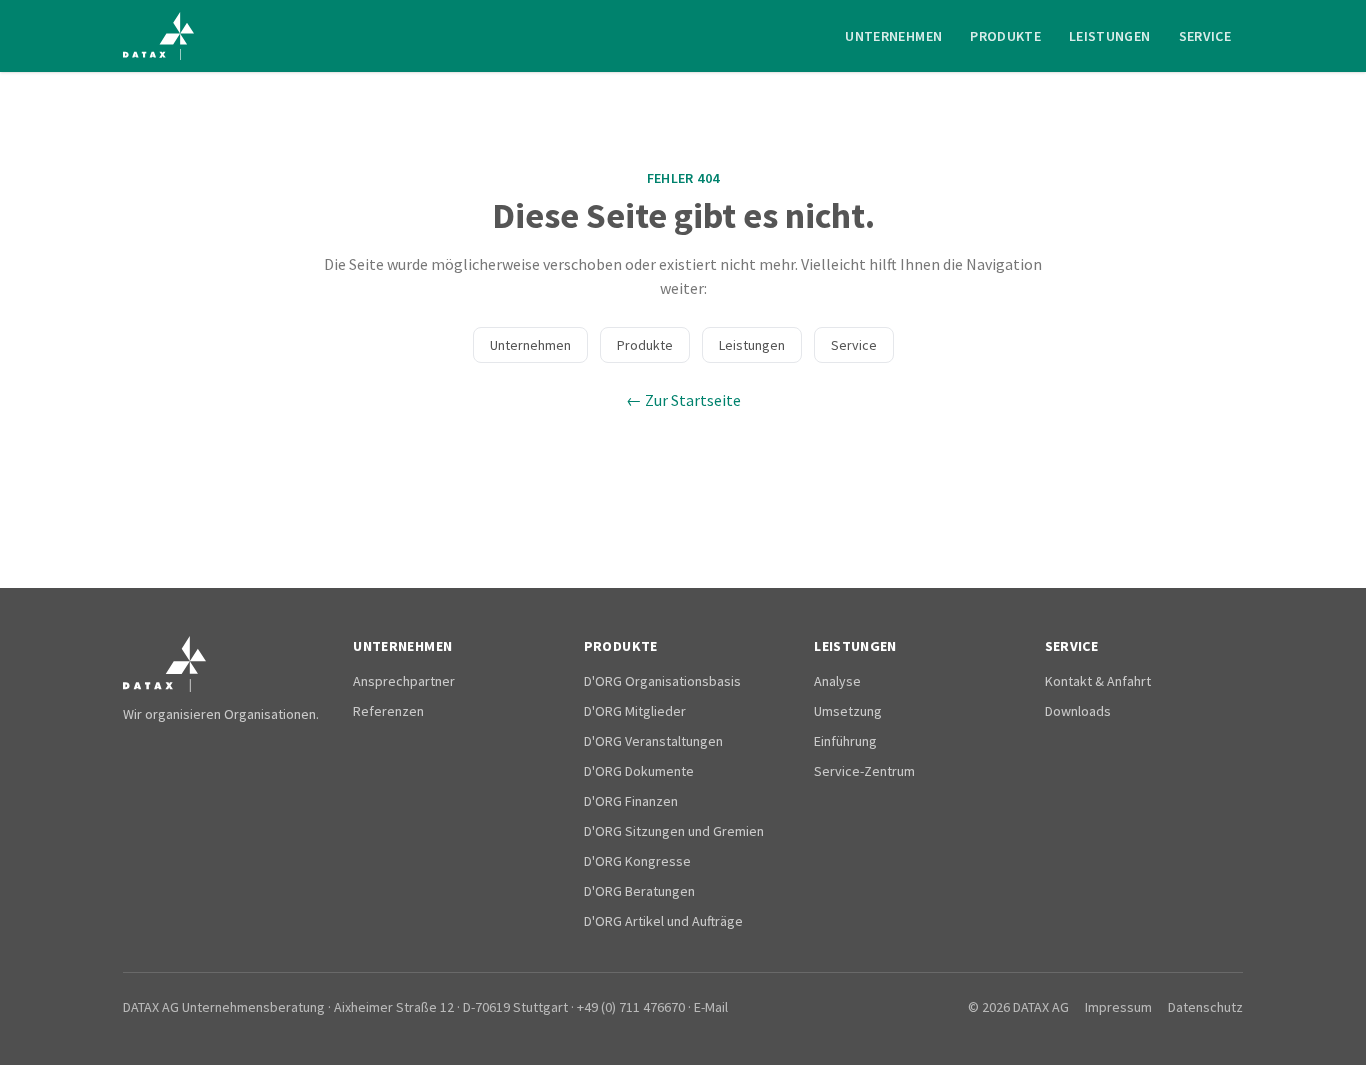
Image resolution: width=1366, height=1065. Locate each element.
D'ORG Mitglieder (635, 711)
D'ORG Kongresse (637, 861)
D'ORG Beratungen (639, 891)
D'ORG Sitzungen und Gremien (674, 831)
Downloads (1078, 711)
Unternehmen (893, 36)
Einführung (845, 741)
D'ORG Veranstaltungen (653, 741)
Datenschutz (1205, 1007)
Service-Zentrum (864, 771)
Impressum (1118, 1007)
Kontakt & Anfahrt (1098, 681)
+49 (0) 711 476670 (631, 1007)
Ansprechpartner (404, 681)
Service (1205, 36)
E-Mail (711, 1007)
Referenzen (388, 711)
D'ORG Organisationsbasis (662, 681)
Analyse (837, 681)
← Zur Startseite (683, 400)
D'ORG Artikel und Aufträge (663, 921)
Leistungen (1110, 36)
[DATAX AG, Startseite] (158, 36)
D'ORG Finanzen (631, 801)
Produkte (1005, 36)
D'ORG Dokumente (639, 771)
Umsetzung (848, 711)
